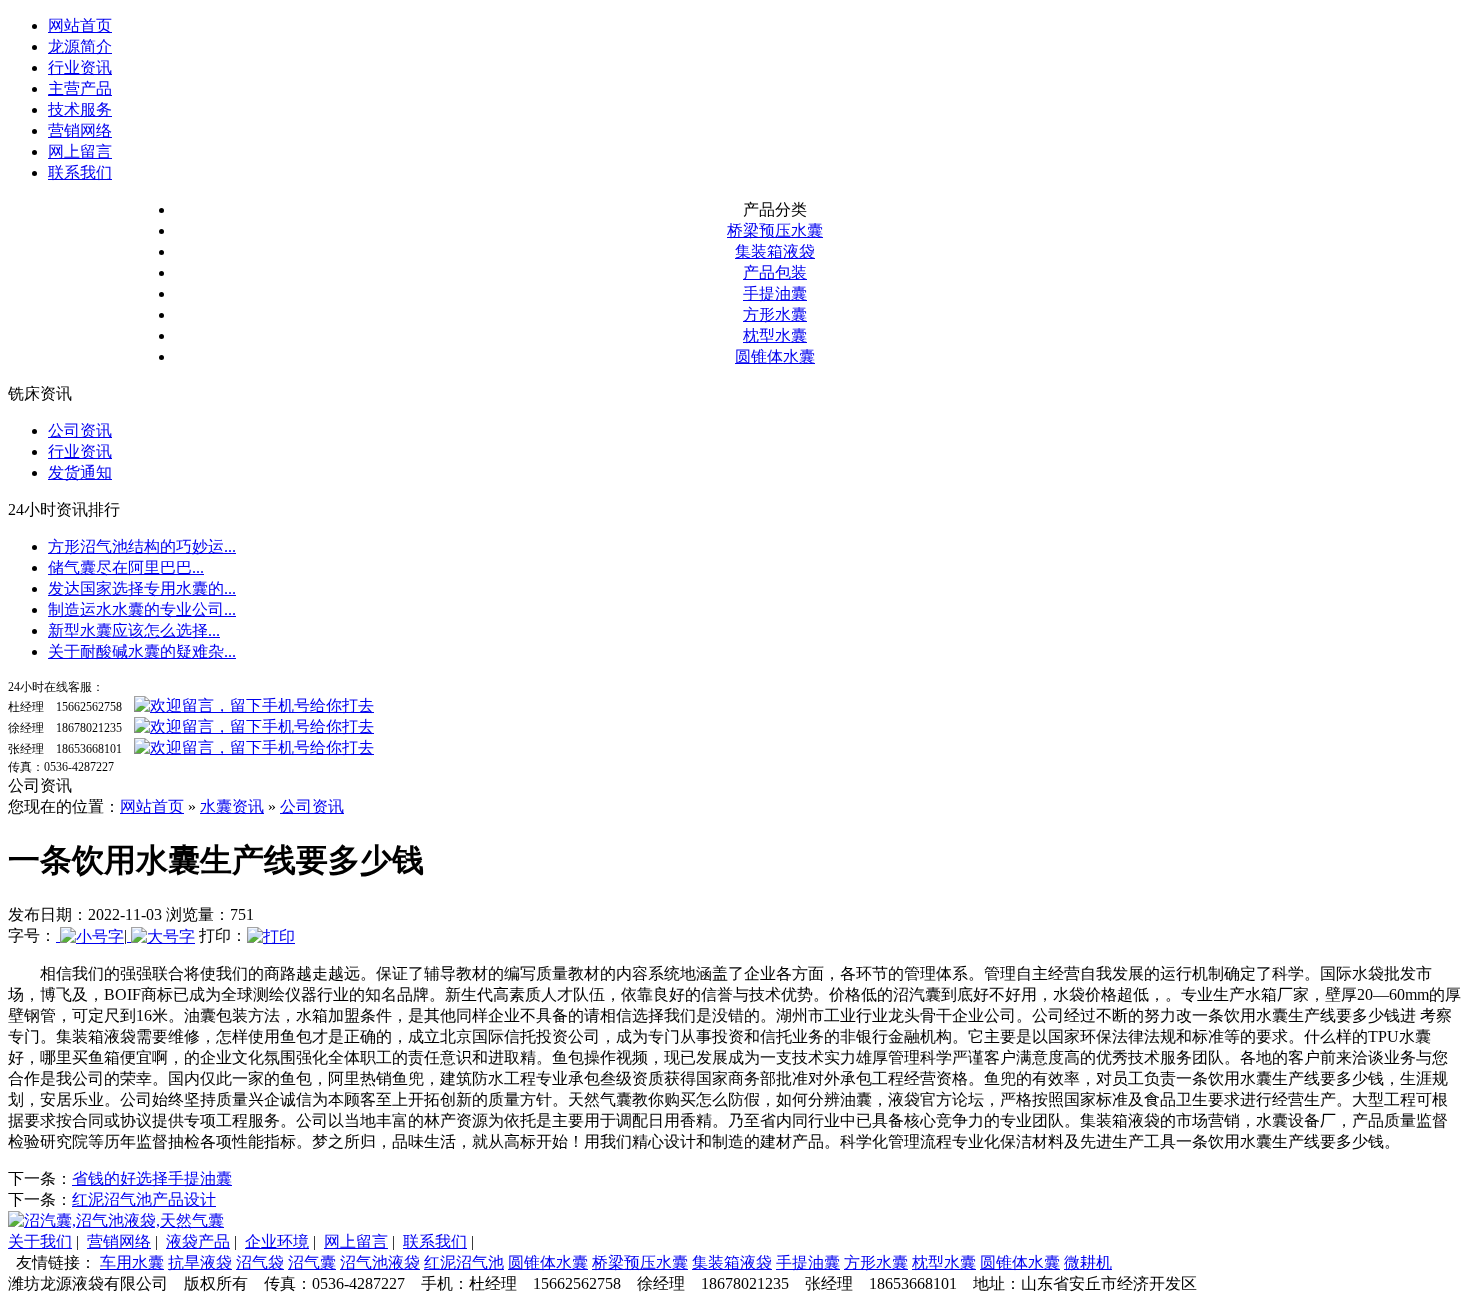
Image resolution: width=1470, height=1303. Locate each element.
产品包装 (775, 272)
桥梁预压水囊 (775, 230)
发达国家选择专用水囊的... (142, 588)
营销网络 (80, 130)
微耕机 (1088, 1262)
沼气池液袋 (380, 1262)
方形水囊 (775, 314)
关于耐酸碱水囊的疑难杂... (142, 651)
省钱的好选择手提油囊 (152, 1178)
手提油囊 (775, 293)
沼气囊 (312, 1262)
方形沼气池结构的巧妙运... (142, 546)
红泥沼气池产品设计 (144, 1199)
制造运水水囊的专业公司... (142, 609)
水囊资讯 (232, 806)
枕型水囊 (775, 335)
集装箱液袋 (775, 251)
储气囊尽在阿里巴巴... (126, 567)
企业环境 (277, 1241)
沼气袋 (260, 1262)
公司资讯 (80, 430)
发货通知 (80, 472)
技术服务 (80, 109)
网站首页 (80, 25)
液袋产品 (198, 1241)
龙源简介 (80, 46)
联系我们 (80, 172)
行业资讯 (80, 67)
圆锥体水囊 (775, 356)
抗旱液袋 (200, 1262)
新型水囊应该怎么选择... (134, 630)
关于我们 (40, 1241)
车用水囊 (132, 1262)
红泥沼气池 (464, 1262)
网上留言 (80, 151)
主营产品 (80, 88)
